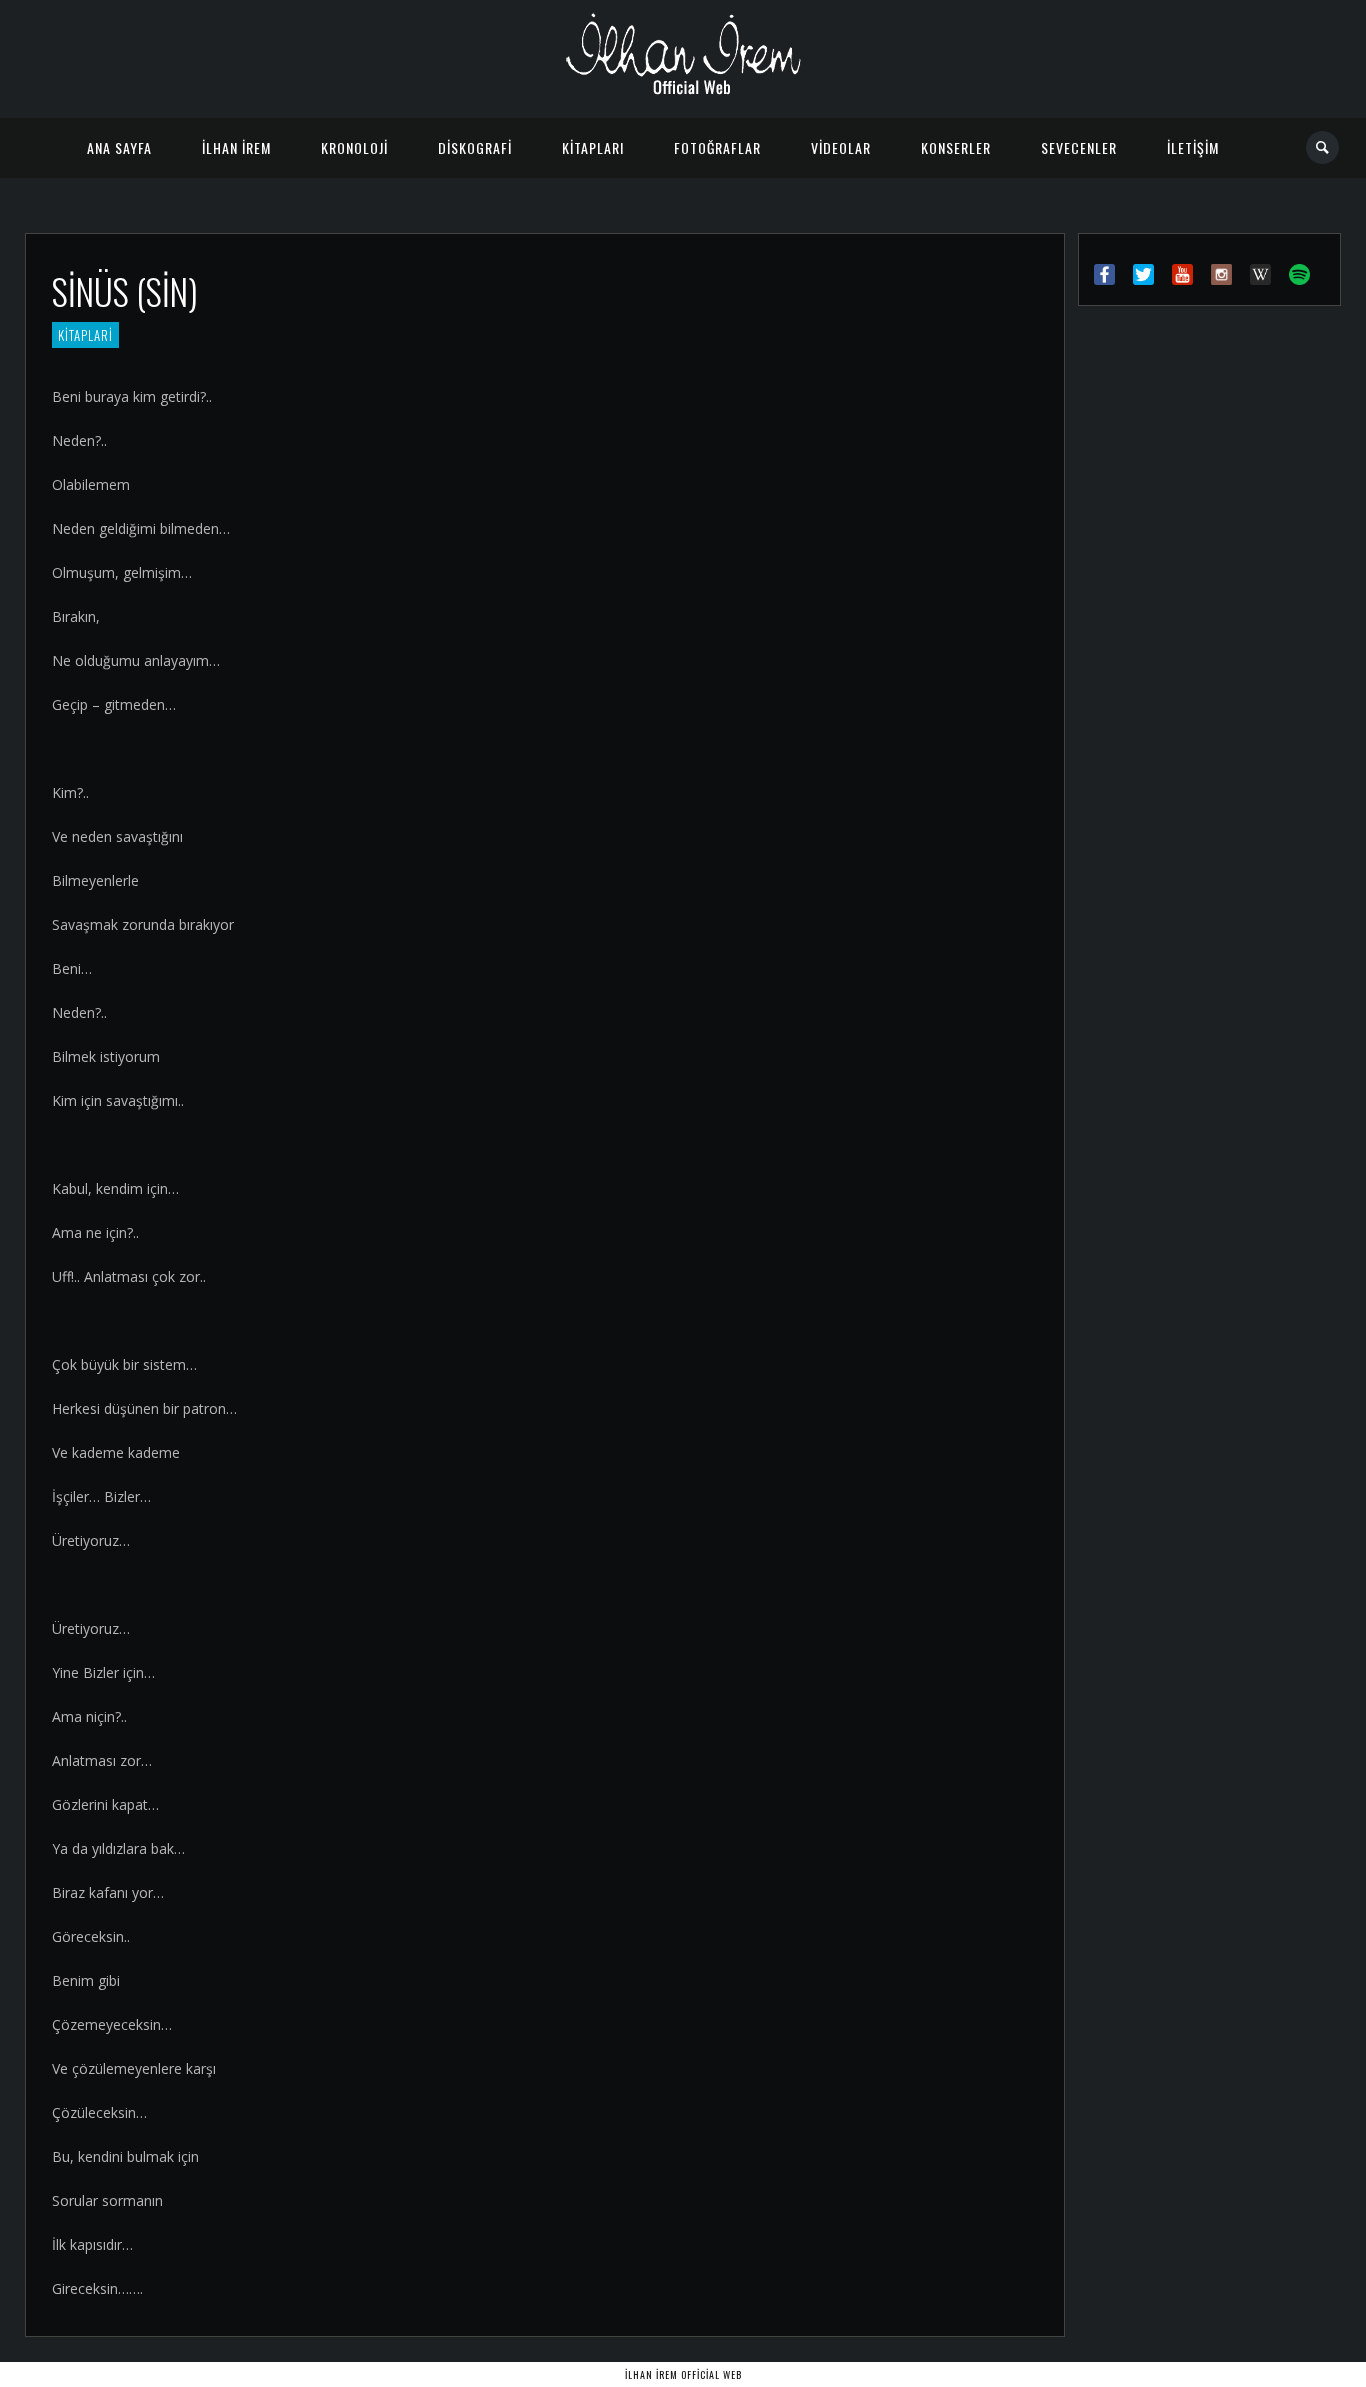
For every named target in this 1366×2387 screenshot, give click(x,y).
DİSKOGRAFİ (475, 147)
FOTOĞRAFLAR (717, 147)
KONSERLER (956, 147)
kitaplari (85, 335)
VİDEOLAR (841, 147)
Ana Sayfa (119, 147)
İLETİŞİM (1193, 147)
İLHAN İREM (236, 147)
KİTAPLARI (593, 147)
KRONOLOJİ (354, 147)
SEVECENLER (1079, 147)
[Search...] (1323, 147)
